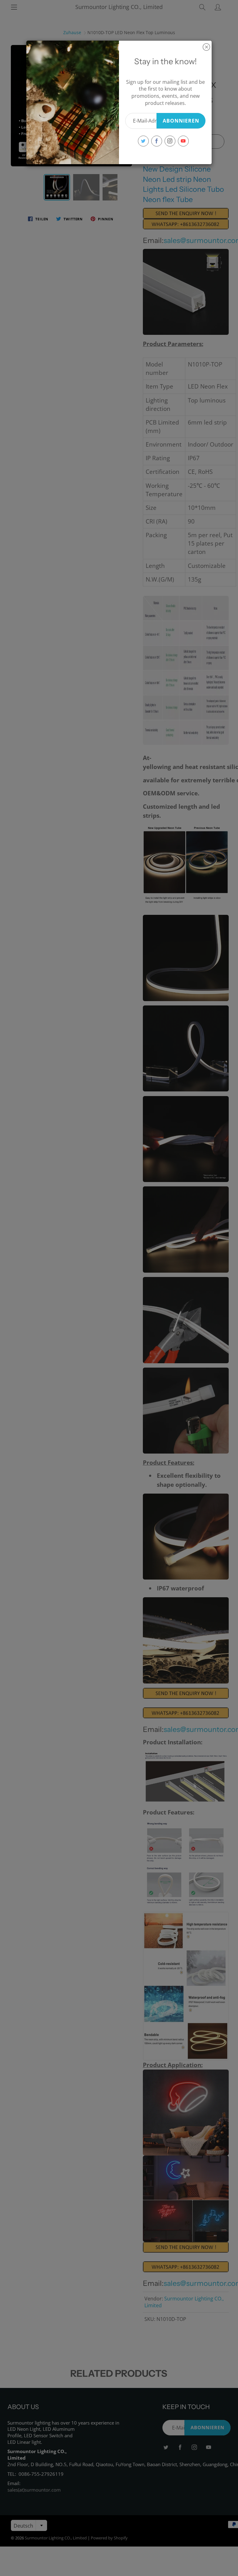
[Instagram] (170, 141)
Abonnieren (181, 121)
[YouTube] (183, 141)
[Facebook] (157, 141)
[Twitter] (143, 141)
